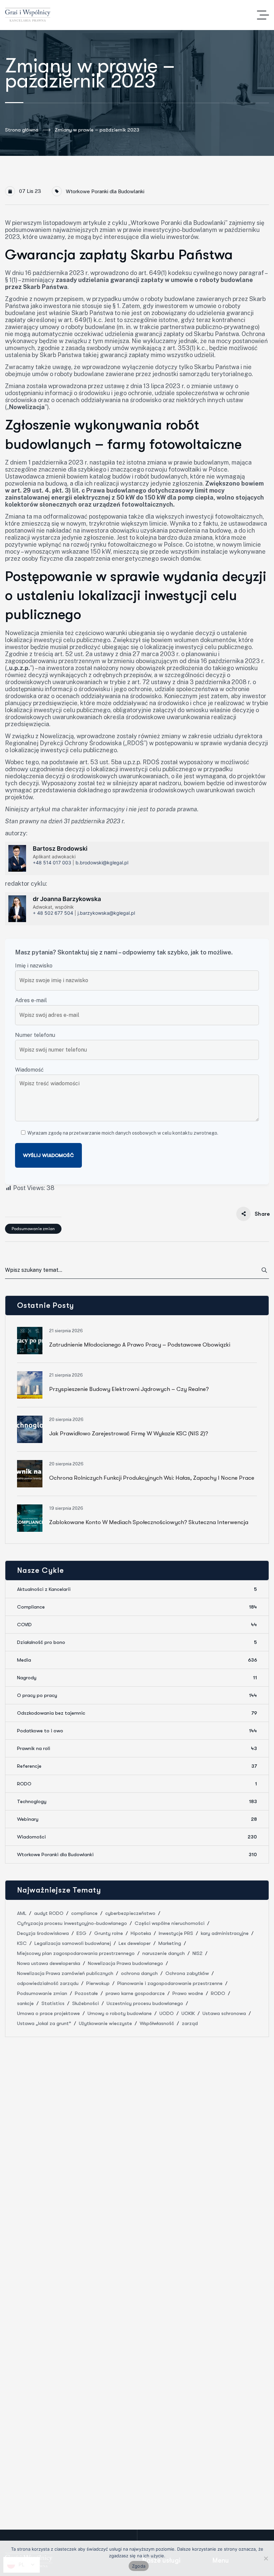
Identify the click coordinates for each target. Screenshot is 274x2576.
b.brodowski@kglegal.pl (102, 863)
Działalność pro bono (137, 1642)
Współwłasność (157, 2023)
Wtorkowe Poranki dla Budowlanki (105, 191)
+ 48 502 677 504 (53, 913)
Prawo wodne (188, 1993)
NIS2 (197, 1953)
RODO (137, 1784)
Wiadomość (29, 1070)
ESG (82, 1933)
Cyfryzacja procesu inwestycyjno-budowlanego (72, 1923)
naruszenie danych (164, 1953)
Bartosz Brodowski (60, 848)
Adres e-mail (31, 1000)
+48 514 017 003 (52, 863)
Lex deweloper (135, 1943)
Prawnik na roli (137, 1748)
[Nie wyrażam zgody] (266, 2558)
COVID (137, 1625)
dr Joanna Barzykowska (67, 899)
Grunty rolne (109, 1933)
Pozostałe (86, 1993)
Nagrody (137, 1678)
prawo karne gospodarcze (135, 1993)
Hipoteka (141, 1933)
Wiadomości (137, 1837)
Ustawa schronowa (224, 2013)
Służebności (86, 2003)
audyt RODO (49, 1913)
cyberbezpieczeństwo (130, 1913)
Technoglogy (137, 1801)
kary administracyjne (225, 1933)
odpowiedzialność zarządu (48, 1983)
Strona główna (22, 130)
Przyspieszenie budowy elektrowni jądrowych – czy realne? (129, 1389)
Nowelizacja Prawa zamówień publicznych (65, 1973)
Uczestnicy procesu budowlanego (145, 2003)
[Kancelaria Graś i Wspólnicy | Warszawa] (28, 15)
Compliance (137, 1607)
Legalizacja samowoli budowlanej (73, 1943)
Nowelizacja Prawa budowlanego (125, 1963)
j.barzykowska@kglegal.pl (106, 913)
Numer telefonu (35, 1035)
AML (22, 1913)
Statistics (53, 2003)
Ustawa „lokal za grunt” (44, 2023)
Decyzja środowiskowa (43, 1933)
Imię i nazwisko (34, 966)
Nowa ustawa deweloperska (49, 1963)
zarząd (190, 2023)
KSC (22, 1943)
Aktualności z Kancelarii (137, 1589)
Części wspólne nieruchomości (170, 1923)
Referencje (137, 1766)
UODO (167, 2013)
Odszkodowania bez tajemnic (137, 1713)
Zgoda (139, 2566)
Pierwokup (98, 1983)
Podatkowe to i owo (137, 1731)
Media (137, 1660)
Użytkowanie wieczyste (105, 2023)
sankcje (25, 2003)
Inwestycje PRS (176, 1933)
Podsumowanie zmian (33, 1229)
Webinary (137, 1819)
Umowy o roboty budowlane (120, 2013)
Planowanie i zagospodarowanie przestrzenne (170, 1983)
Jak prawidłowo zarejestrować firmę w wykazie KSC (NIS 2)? (129, 1434)
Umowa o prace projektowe (48, 2013)
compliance (84, 1913)
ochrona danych (139, 1973)
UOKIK (188, 2013)
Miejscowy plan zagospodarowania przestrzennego (76, 1953)
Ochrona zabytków (187, 1973)
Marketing (170, 1943)
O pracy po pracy (137, 1695)
